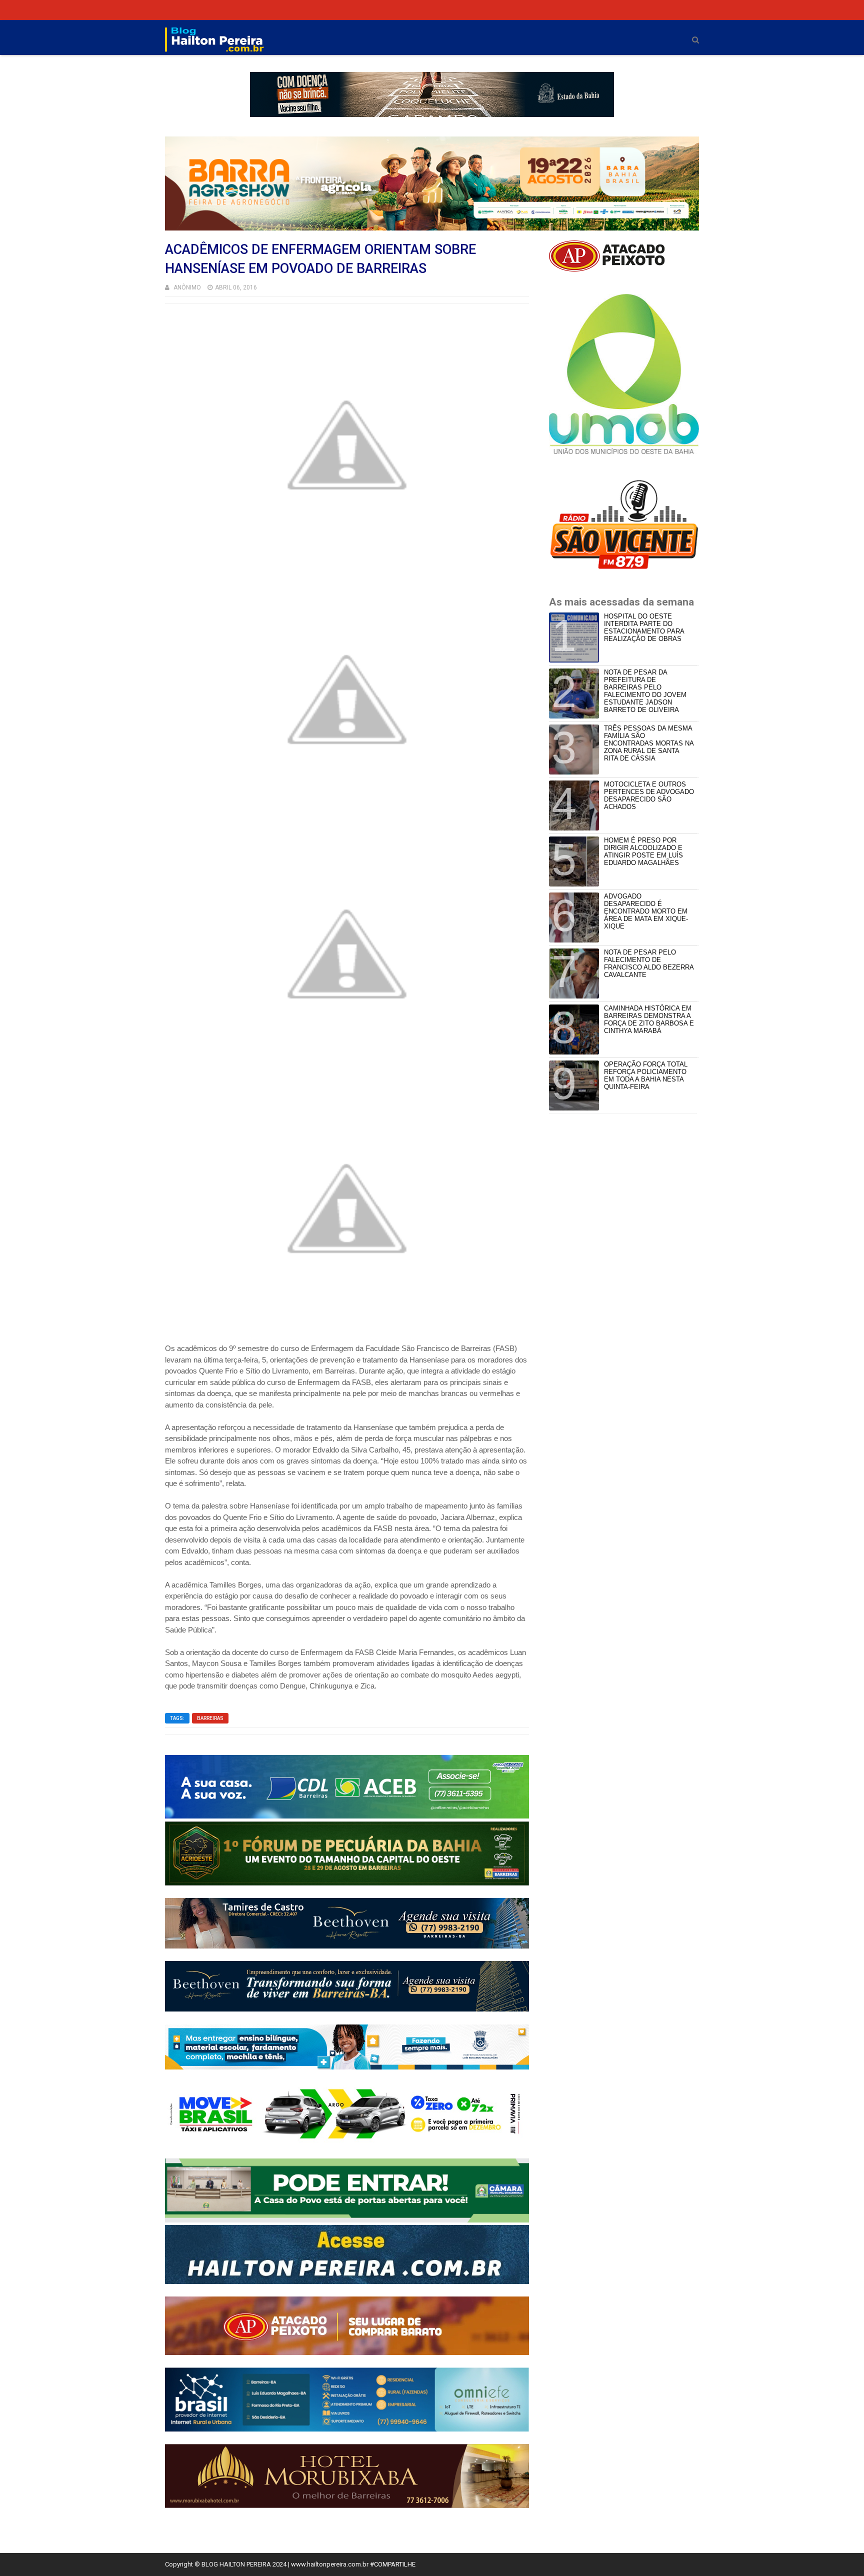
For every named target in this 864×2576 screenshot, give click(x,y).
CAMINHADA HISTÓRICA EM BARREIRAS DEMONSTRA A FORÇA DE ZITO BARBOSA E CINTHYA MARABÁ (649, 1019)
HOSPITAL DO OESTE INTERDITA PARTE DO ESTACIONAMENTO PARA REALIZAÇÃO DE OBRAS (644, 627)
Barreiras (210, 1718)
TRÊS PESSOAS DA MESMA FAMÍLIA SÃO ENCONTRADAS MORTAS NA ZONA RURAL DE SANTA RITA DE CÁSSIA (649, 743)
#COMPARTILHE (393, 2564)
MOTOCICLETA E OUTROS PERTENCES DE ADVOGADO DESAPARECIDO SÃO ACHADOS (649, 795)
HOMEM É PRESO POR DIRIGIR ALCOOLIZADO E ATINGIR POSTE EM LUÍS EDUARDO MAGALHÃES (643, 851)
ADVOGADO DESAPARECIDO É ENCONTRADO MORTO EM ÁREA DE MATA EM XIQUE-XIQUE (646, 911)
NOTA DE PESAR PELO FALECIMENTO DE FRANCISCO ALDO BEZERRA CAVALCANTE (649, 963)
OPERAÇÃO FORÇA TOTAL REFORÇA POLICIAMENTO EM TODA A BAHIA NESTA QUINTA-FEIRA (646, 1075)
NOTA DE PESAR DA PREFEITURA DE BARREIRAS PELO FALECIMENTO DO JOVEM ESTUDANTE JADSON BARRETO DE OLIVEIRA (645, 691)
